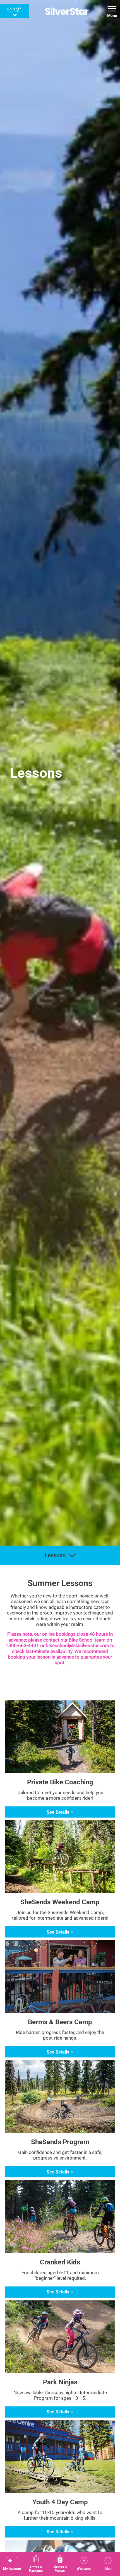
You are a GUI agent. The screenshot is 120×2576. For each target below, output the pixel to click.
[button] (12, 2564)
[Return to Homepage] (67, 11)
